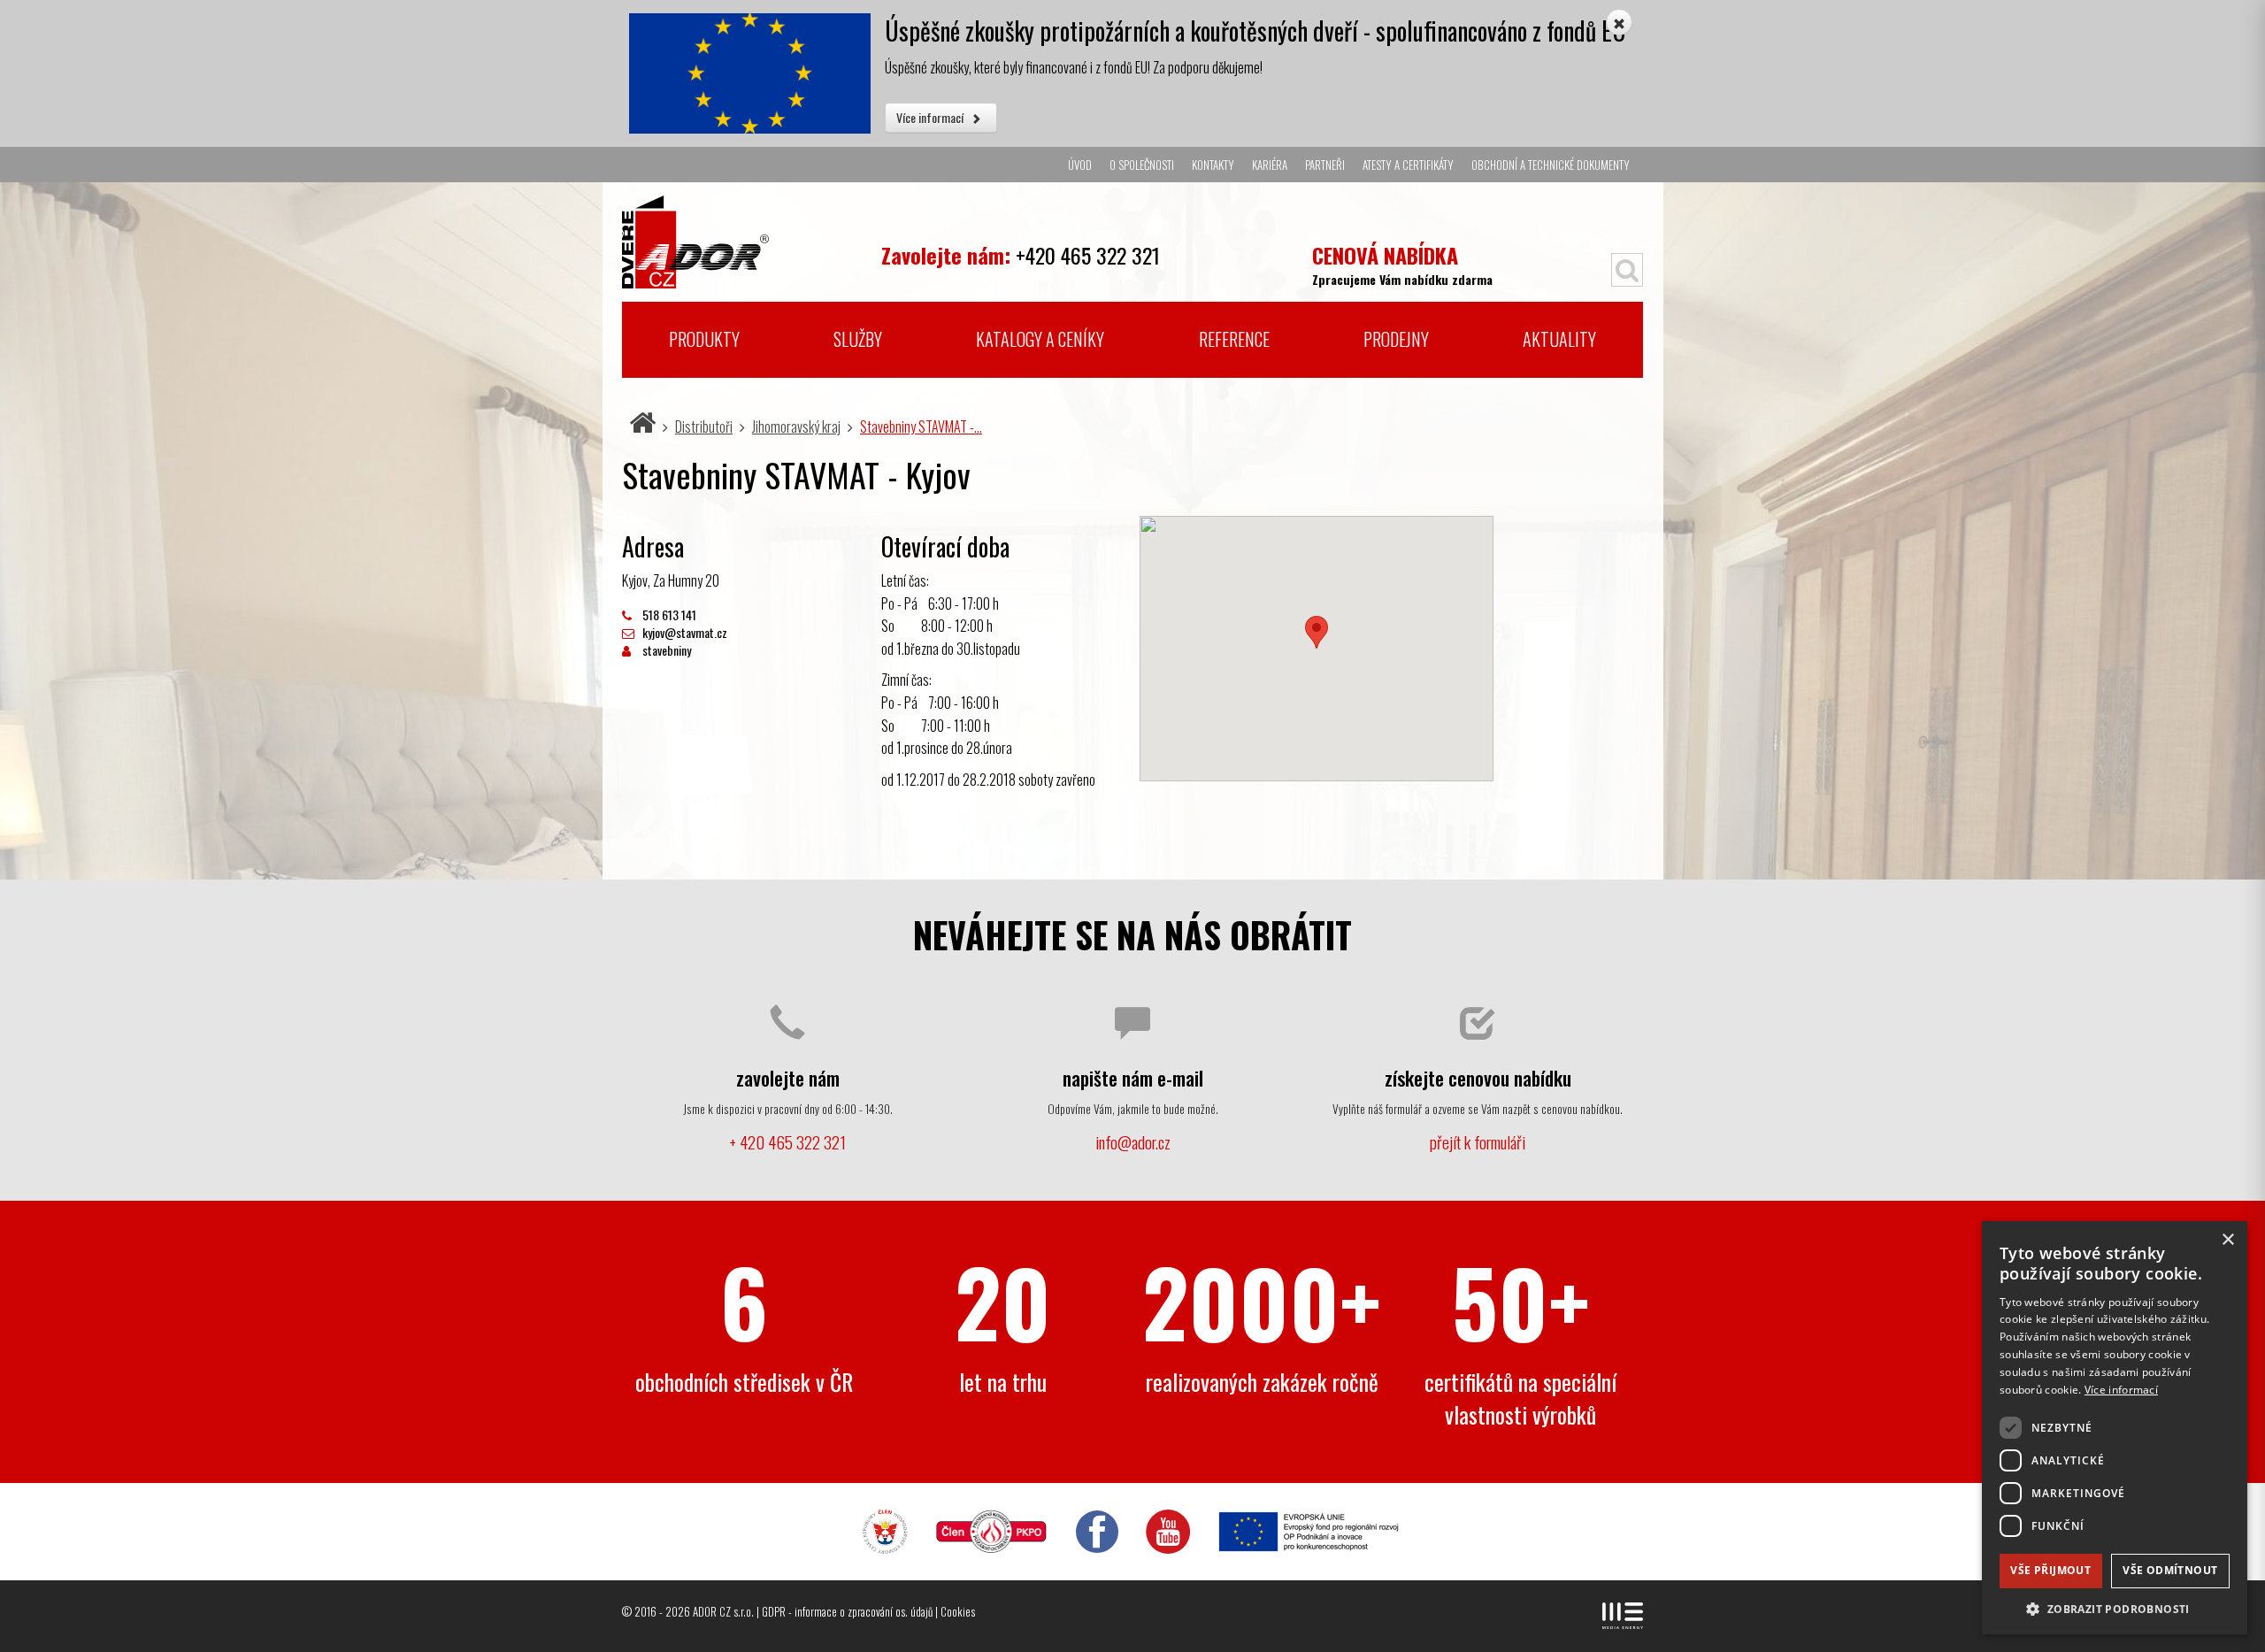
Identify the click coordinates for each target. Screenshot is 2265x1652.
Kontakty (1213, 165)
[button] (2115, 1608)
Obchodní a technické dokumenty (1551, 165)
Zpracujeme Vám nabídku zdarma (1402, 263)
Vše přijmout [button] (2050, 1570)
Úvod (1080, 165)
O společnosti (1142, 165)
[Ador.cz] (745, 235)
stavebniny (665, 650)
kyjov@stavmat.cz (683, 632)
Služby (858, 339)
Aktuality (1559, 339)
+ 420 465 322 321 (787, 1142)
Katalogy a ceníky (1040, 339)
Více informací (931, 117)
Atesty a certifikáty (1408, 165)
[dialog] (2115, 1428)
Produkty (704, 339)
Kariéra (1270, 165)
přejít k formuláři (1478, 1142)
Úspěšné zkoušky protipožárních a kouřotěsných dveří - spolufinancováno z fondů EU (1255, 31)
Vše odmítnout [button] (2170, 1570)
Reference (1234, 339)
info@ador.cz (1133, 1142)
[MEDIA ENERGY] (1623, 1616)
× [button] (2227, 1240)
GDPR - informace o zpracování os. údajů (847, 1611)
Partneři (1325, 165)
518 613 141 (668, 615)
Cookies (958, 1611)
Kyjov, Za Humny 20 (671, 580)
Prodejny (1396, 339)
